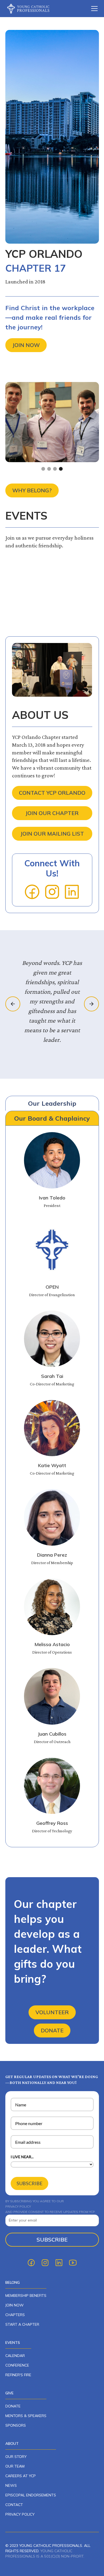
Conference (17, 2365)
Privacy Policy (20, 2514)
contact (14, 2505)
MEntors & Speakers (26, 2416)
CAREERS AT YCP (21, 2476)
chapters (15, 2315)
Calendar (15, 2356)
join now (15, 2305)
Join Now (26, 345)
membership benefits (26, 2296)
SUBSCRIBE (29, 2183)
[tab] (52, 1103)
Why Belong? (32, 490)
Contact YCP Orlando (52, 793)
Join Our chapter (52, 813)
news (11, 2485)
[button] (93, 9)
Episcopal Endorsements (31, 2495)
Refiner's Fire (18, 2375)
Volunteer (52, 2012)
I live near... (22, 2157)
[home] (32, 8)
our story (16, 2457)
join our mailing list (52, 834)
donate (13, 2406)
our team (15, 2466)
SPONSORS (16, 2425)
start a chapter (22, 2324)
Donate (52, 2030)
